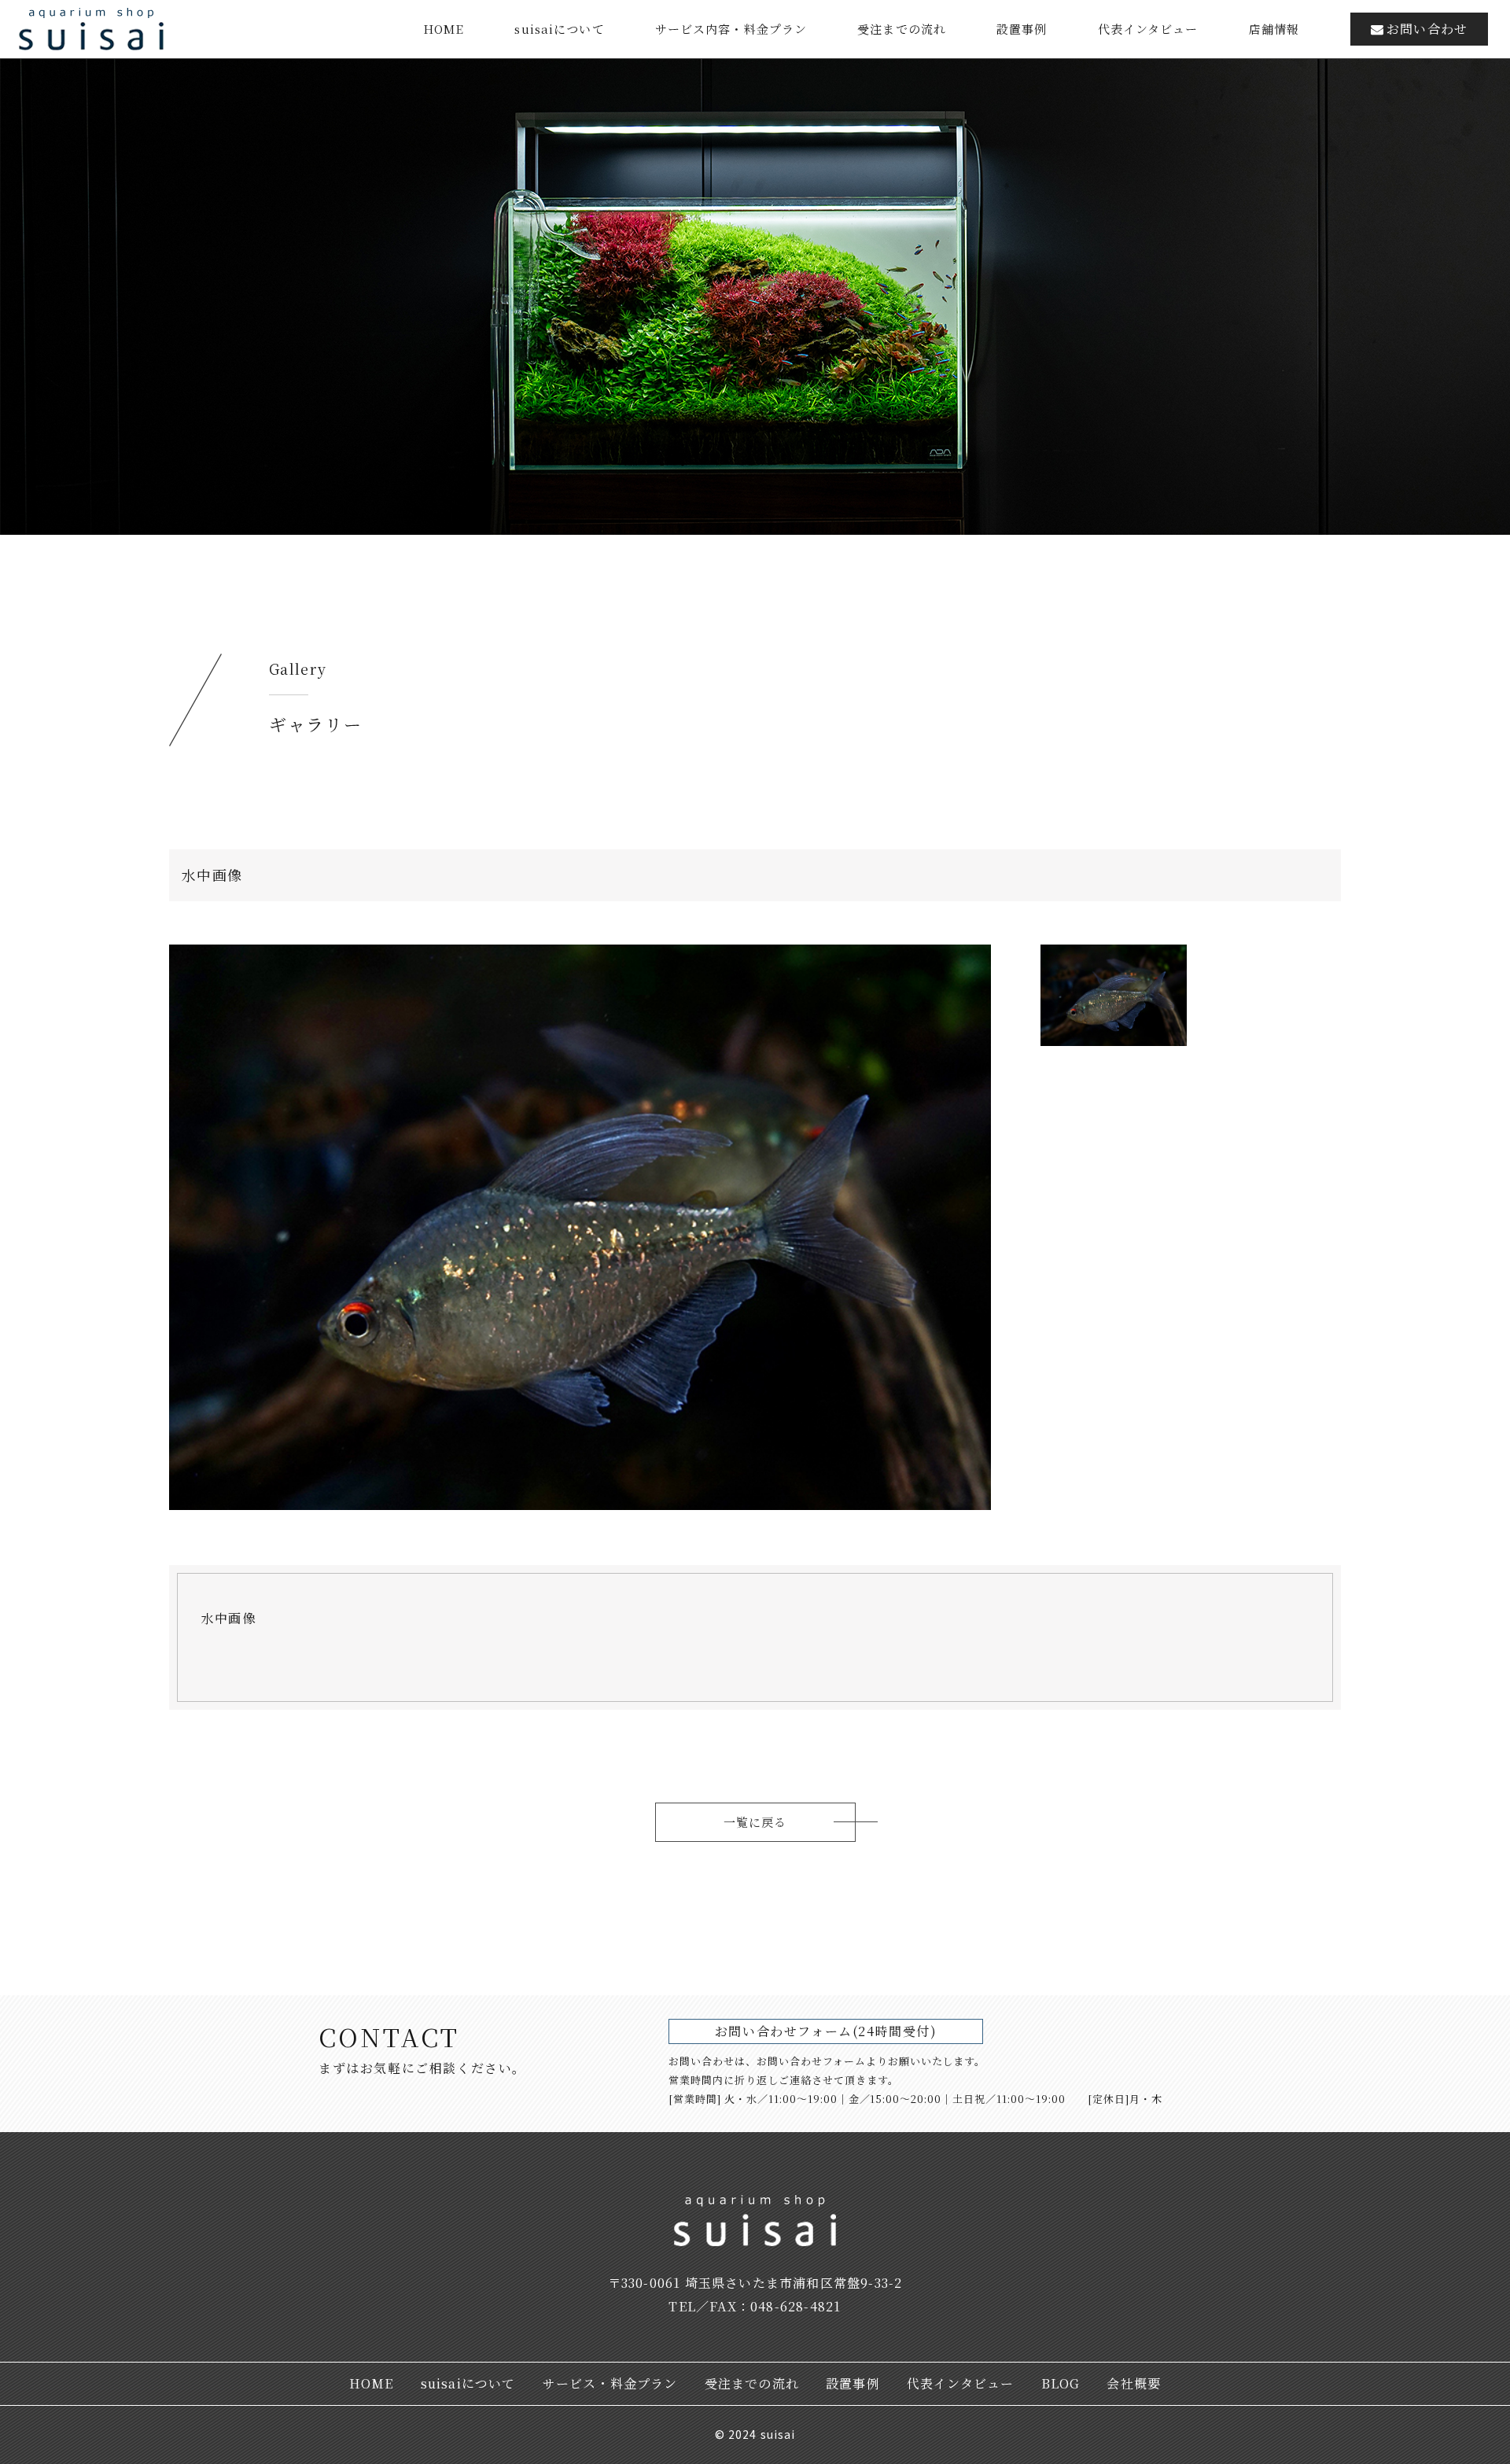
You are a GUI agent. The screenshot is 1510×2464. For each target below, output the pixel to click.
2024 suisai (762, 2434)
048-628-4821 (796, 2306)
